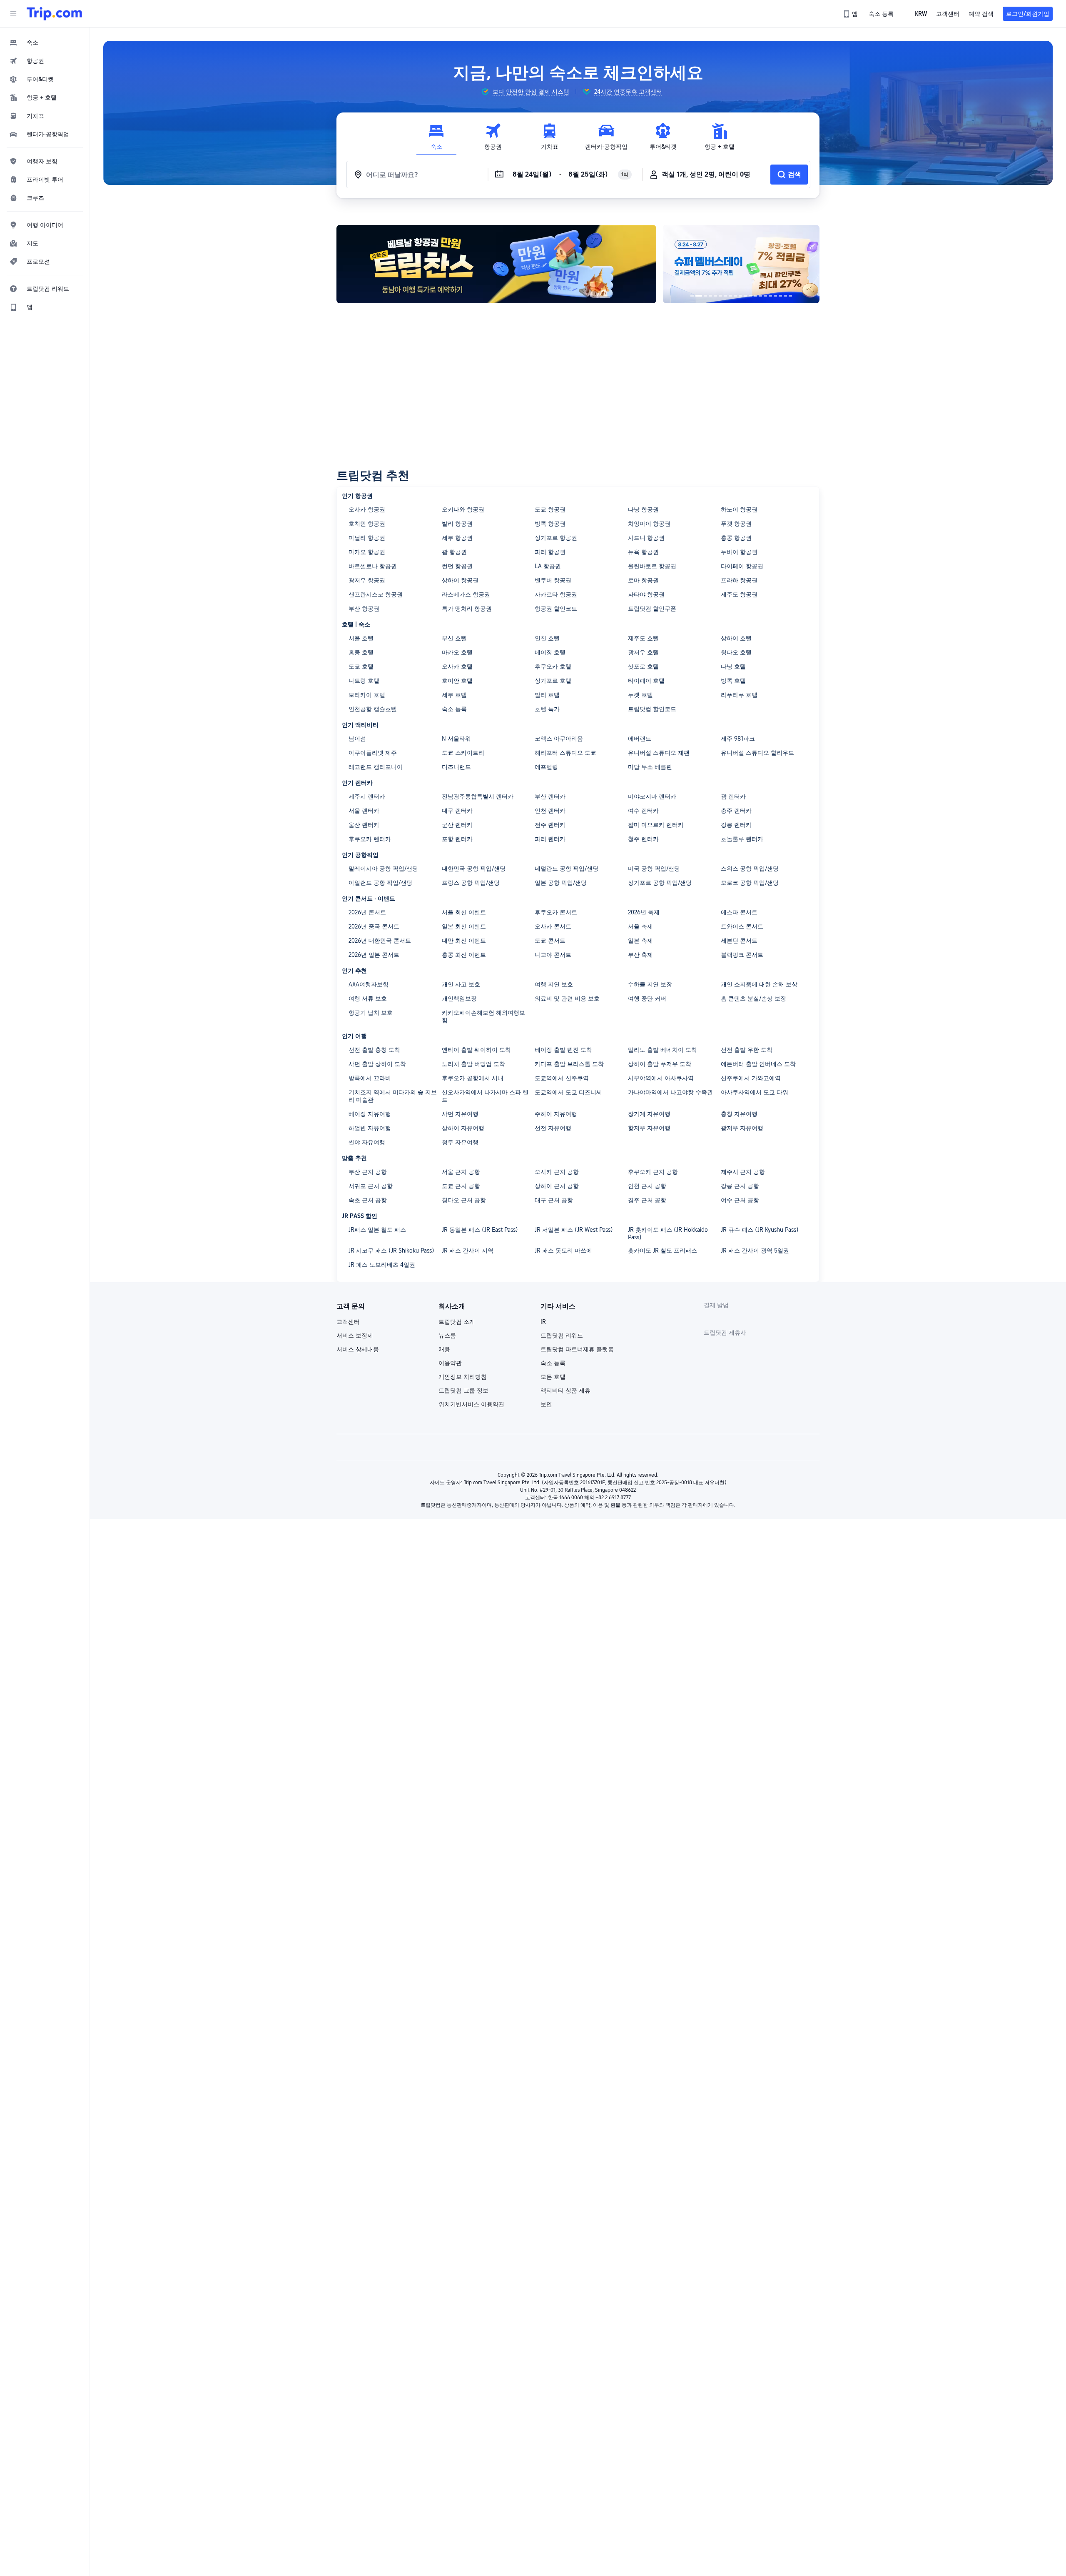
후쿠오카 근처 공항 (653, 1172)
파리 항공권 (550, 552)
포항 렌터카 (457, 839)
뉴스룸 (447, 1335)
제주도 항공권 (739, 594)
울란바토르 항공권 (652, 566)
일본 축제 (640, 941)
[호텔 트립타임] (741, 264)
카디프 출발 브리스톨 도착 (569, 1064)
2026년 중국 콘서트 (374, 926)
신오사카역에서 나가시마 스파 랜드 (485, 1096)
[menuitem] (45, 42)
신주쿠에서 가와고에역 (751, 1078)
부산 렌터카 (550, 796)
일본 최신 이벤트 (464, 926)
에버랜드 (640, 739)
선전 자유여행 (553, 1128)
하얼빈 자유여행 (370, 1128)
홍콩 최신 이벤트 (464, 955)
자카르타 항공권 (556, 594)
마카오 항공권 (367, 552)
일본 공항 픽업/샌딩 (561, 883)
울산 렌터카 (364, 825)
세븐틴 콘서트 (739, 941)
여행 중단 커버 (647, 998)
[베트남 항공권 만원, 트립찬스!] (496, 264)
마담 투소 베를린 (650, 767)
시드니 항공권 (646, 538)
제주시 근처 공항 (743, 1172)
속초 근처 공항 (368, 1200)
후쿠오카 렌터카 (370, 839)
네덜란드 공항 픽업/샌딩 (567, 869)
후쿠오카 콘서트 (556, 912)
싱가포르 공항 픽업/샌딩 (660, 883)
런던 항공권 (457, 566)
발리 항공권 (457, 524)
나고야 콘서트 (553, 955)
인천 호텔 (547, 638)
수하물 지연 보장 (650, 984)
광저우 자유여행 (742, 1128)
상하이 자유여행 (463, 1128)
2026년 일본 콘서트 (374, 955)
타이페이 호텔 (646, 681)
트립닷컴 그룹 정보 (463, 1390)
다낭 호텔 (733, 666)
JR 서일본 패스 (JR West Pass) (574, 1230)
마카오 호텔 (457, 652)
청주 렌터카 (643, 839)
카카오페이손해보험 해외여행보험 (483, 1016)
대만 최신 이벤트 (464, 941)
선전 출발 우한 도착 (747, 1050)
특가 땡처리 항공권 (467, 609)
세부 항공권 (457, 538)
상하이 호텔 (736, 638)
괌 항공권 (454, 552)
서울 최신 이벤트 (464, 912)
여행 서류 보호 (368, 998)
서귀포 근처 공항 (371, 1186)
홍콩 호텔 (361, 652)
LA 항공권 (548, 566)
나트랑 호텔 (364, 681)
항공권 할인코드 (556, 609)
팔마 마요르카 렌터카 (656, 825)
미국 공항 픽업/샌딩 (654, 869)
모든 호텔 (553, 1377)
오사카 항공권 (367, 509)
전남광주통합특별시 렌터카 (478, 796)
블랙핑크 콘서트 (742, 955)
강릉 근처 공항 (740, 1186)
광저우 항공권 (367, 580)
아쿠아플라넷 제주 (373, 753)
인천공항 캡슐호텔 (373, 709)
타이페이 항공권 (742, 566)
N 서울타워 (456, 739)
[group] (525, 92)
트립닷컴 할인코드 (652, 709)
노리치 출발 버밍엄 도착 (473, 1064)
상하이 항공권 (460, 580)
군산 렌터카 (457, 825)
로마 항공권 (643, 580)
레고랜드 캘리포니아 (376, 767)
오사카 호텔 (457, 666)
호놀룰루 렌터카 (742, 839)
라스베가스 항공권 (466, 594)
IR (543, 1322)
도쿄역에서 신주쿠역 (562, 1078)
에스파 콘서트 (739, 912)
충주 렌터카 (736, 811)
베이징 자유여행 (370, 1114)
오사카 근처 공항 (557, 1172)
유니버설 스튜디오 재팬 (659, 753)
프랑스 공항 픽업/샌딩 (471, 883)
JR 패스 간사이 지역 (468, 1251)
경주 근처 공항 (647, 1200)
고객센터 (348, 1322)
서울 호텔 (361, 638)
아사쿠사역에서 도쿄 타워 (755, 1092)
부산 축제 (640, 955)
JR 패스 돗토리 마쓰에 (563, 1251)
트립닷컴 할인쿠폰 (652, 609)
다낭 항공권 (643, 509)
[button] (13, 14)
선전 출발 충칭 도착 (374, 1050)
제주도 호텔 (643, 638)
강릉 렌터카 (736, 825)
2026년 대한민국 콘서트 (380, 941)
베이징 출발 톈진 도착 (563, 1050)
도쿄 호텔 (361, 666)
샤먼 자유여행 (460, 1114)
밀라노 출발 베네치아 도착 (663, 1050)
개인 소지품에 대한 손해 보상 (759, 984)
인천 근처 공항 (647, 1186)
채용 (444, 1349)
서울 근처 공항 (461, 1172)
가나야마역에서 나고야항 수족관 (670, 1092)
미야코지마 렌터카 (652, 796)
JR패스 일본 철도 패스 (377, 1230)
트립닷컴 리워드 (562, 1335)
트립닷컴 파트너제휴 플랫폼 (577, 1349)
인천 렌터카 (550, 811)
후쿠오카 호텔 (553, 666)
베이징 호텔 (550, 652)
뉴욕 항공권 (643, 552)
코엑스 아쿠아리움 (559, 739)
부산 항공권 (364, 609)
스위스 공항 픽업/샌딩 (750, 869)
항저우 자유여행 (649, 1128)
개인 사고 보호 (461, 984)
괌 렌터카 (733, 796)
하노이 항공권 (739, 509)
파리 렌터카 (550, 839)
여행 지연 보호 (554, 984)
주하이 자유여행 (556, 1114)
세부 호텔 (454, 695)
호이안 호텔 (457, 681)
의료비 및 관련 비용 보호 (567, 998)
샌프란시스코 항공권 (376, 594)
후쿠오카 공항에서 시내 (473, 1078)
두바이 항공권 (739, 552)
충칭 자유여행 (739, 1114)
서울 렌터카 (364, 811)
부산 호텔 (454, 638)
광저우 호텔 (643, 652)
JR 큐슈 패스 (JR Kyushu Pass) (760, 1230)
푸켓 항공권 (736, 524)
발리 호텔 (547, 695)
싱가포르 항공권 (556, 538)
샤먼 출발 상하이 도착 (377, 1064)
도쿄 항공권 (550, 509)
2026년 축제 (644, 912)
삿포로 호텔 (643, 666)
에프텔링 (546, 767)
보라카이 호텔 (367, 695)
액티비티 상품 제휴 (565, 1390)
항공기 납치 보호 (371, 1013)
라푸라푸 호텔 (739, 695)
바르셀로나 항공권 (373, 566)
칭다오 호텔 (736, 652)
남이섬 (357, 739)
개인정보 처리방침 (463, 1377)
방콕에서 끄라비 (370, 1078)
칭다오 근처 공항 (464, 1200)
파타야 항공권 (646, 594)
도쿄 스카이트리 (463, 753)
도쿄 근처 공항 (461, 1186)
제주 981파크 (738, 739)
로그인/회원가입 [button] (1028, 14)
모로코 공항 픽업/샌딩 (750, 883)
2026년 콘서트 (367, 912)
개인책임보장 (459, 998)
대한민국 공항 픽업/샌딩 (474, 869)
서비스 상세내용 (358, 1349)
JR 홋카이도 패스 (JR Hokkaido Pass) (668, 1233)
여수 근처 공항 (740, 1200)
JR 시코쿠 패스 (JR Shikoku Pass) (391, 1251)
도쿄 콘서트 (550, 941)
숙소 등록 (454, 709)
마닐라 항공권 (367, 538)
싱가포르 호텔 (553, 681)
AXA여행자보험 (369, 984)
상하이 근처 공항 (557, 1186)
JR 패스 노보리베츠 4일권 (382, 1265)
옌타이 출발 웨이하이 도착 (476, 1050)
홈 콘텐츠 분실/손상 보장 (753, 998)
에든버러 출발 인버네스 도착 (758, 1064)
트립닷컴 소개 (457, 1322)
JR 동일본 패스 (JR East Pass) (480, 1230)
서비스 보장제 (355, 1335)
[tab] (436, 137)
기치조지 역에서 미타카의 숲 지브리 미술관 (393, 1096)
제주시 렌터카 (367, 796)
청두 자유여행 (460, 1142)
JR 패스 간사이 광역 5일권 (755, 1251)
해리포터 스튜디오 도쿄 (565, 753)
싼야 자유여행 (367, 1142)
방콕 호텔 (733, 681)
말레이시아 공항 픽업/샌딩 (383, 869)
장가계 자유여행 (649, 1114)
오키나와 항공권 (463, 509)
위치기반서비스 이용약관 (471, 1404)
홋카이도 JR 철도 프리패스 (663, 1251)
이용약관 (450, 1363)
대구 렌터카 (457, 811)
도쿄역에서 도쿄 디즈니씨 (568, 1092)
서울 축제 (640, 926)
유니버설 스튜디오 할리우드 (757, 753)
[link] (851, 14)
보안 (546, 1404)
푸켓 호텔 (640, 695)
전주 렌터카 (550, 825)
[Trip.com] (54, 14)
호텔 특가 (547, 709)
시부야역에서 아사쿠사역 (661, 1078)
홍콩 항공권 (736, 538)
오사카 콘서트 (553, 926)
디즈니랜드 (456, 767)
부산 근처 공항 (368, 1172)
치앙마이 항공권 (649, 524)
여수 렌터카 (643, 811)
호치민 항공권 (367, 524)
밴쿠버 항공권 (553, 580)
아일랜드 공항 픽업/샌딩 (380, 883)
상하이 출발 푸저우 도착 (660, 1064)
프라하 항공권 (739, 580)
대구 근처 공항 (554, 1200)
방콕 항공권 (550, 524)
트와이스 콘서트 (742, 926)
